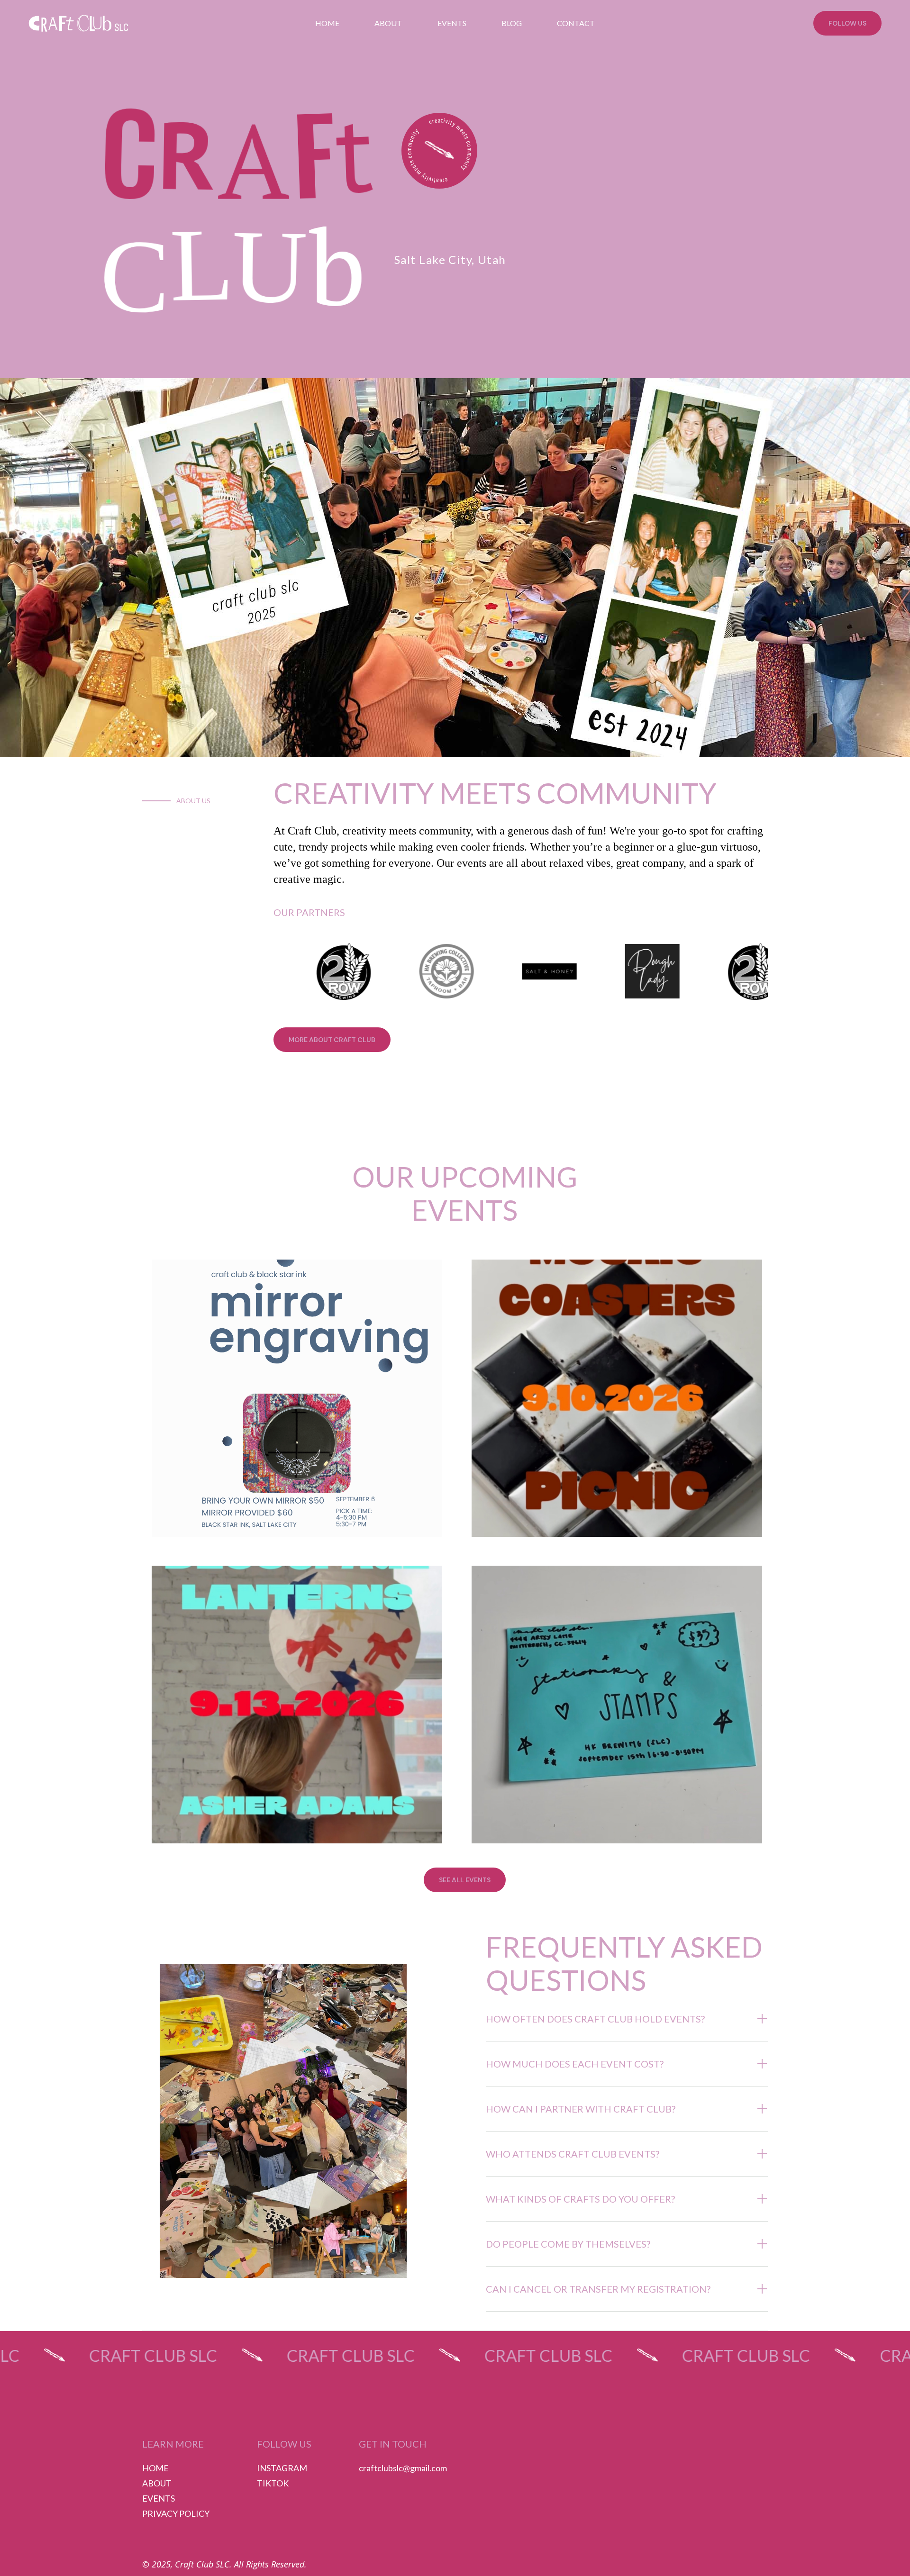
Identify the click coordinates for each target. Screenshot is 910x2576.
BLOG (512, 23)
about (388, 23)
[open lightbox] (439, 151)
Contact (576, 23)
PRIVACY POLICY (176, 2513)
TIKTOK (273, 2483)
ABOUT (157, 2483)
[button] (627, 2019)
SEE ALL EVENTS (465, 1880)
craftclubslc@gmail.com (403, 2468)
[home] (67, 23)
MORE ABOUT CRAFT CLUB (332, 1040)
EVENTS (452, 23)
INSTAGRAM (282, 2468)
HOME (327, 23)
